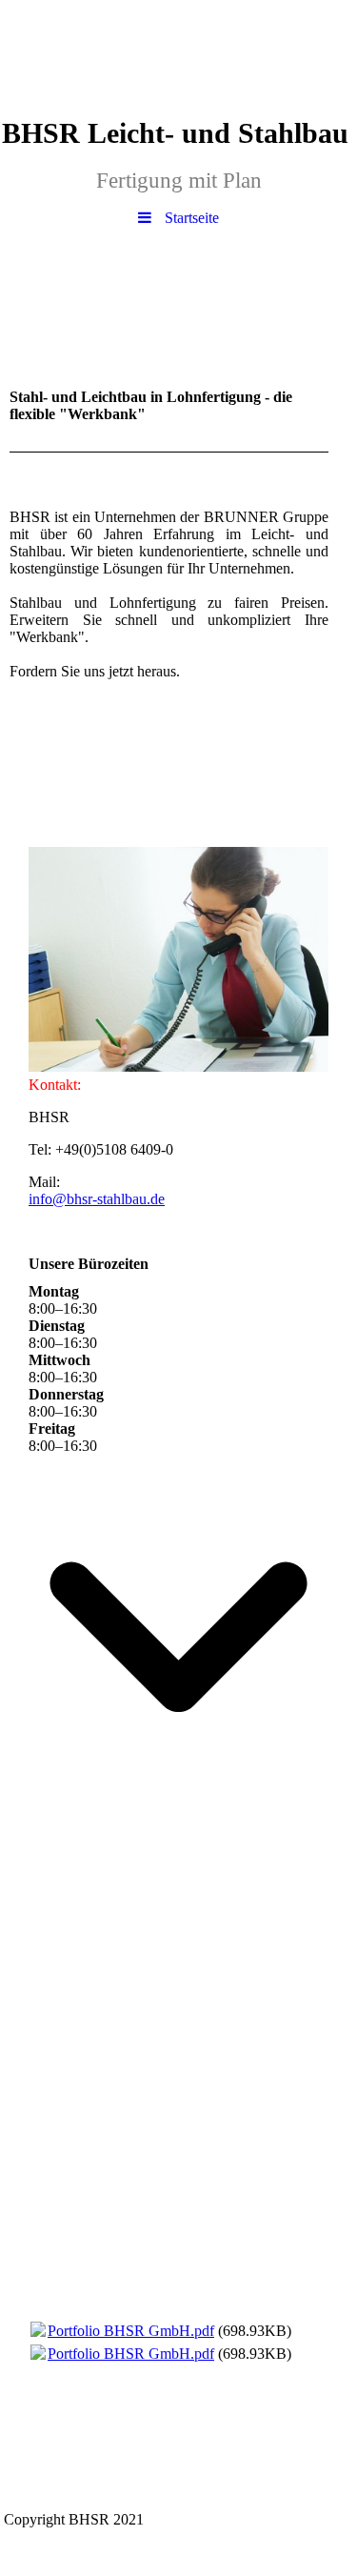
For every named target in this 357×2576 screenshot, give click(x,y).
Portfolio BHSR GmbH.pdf (131, 2331)
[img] (178, 52)
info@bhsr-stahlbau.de (97, 1199)
